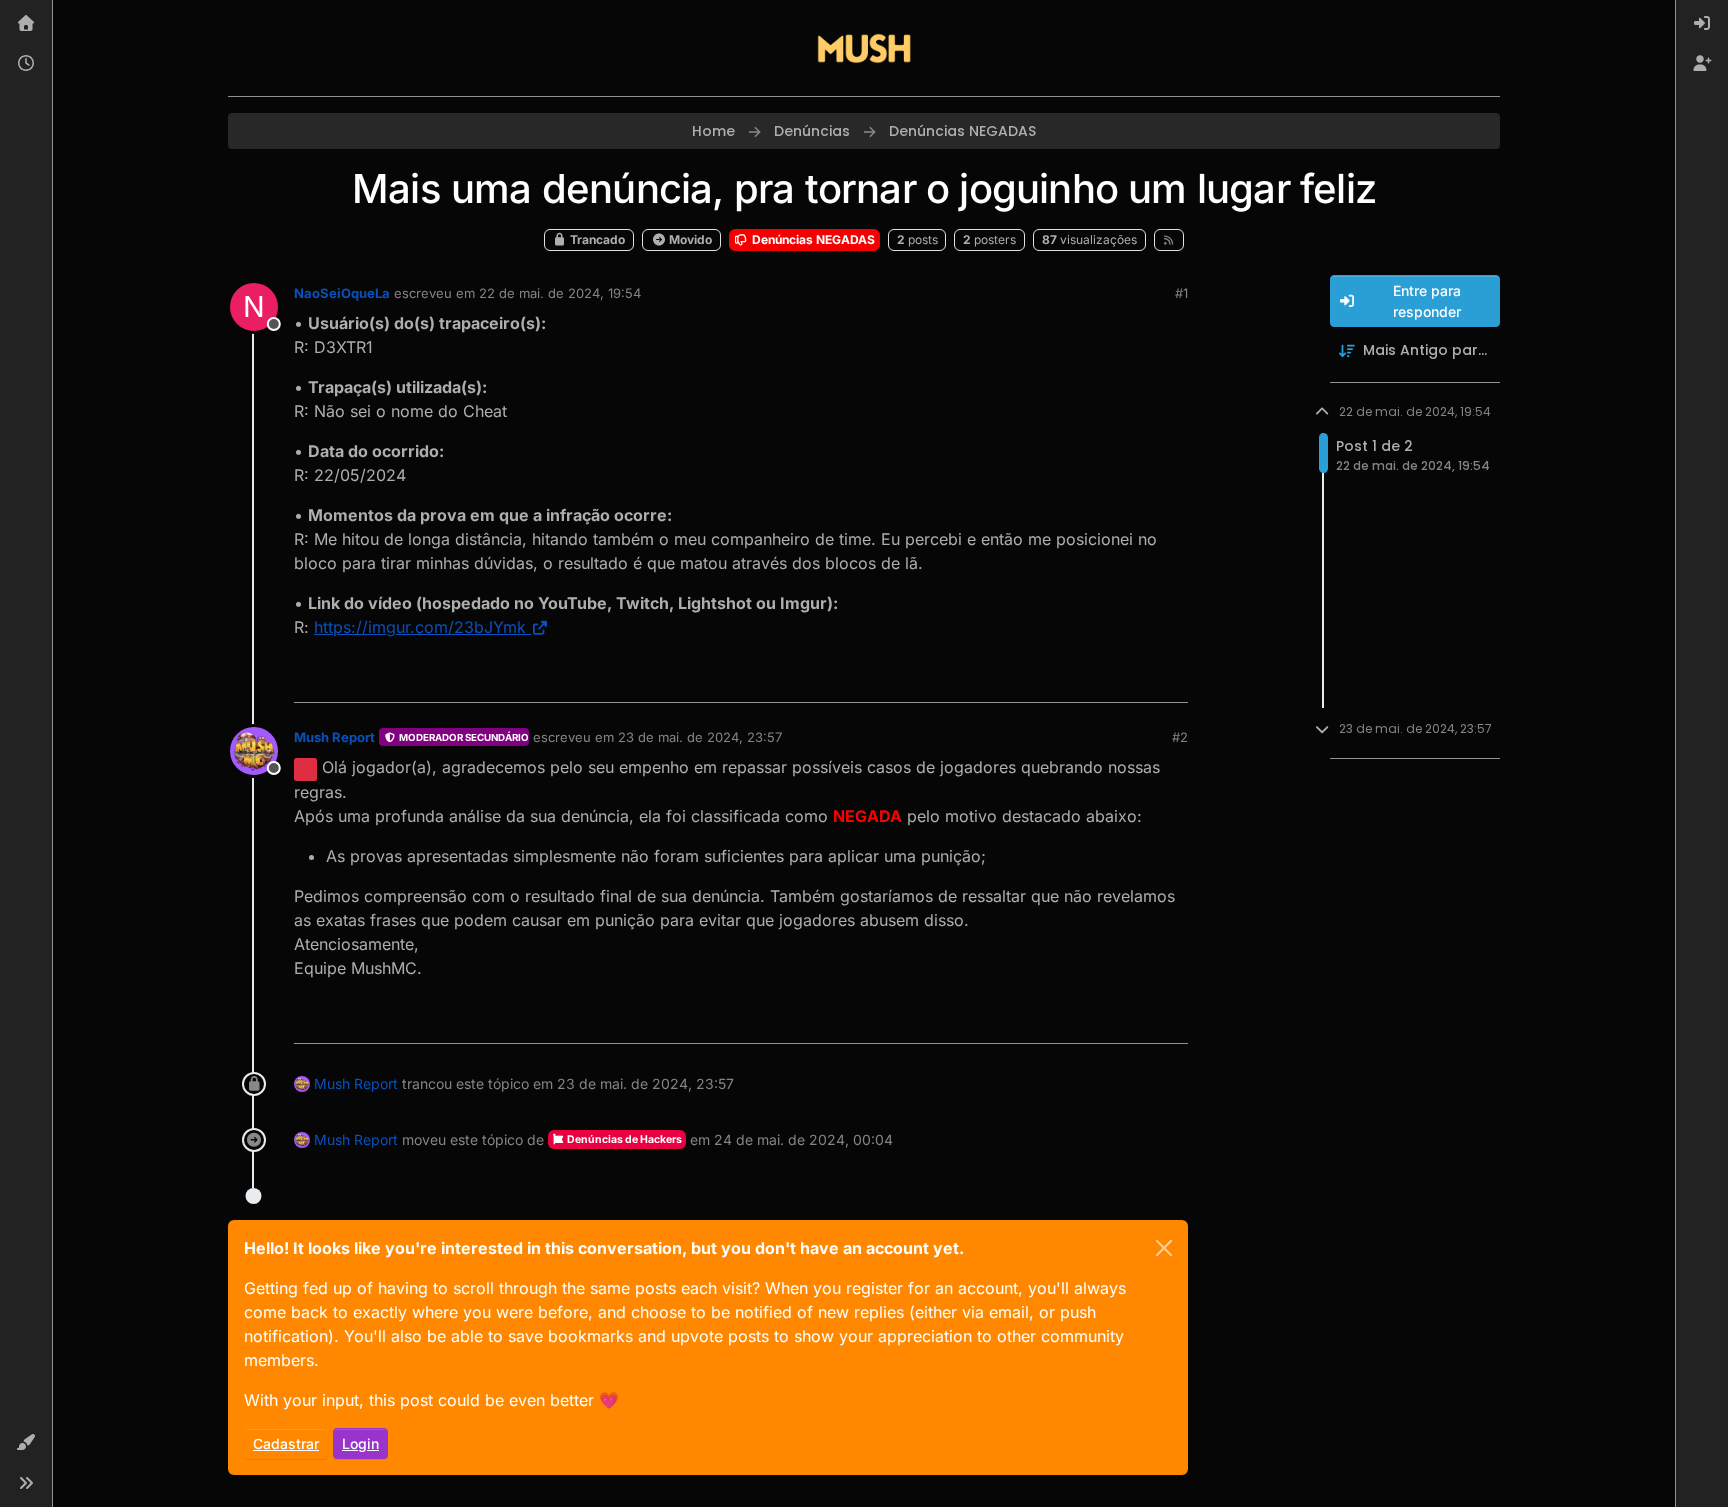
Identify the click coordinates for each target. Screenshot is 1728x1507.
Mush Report (334, 737)
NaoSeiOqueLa (342, 293)
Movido (689, 239)
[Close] (1164, 1248)
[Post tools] (1171, 678)
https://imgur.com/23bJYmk (420, 627)
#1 (1181, 293)
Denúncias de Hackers (623, 1139)
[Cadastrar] (1702, 64)
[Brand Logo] (864, 48)
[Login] (1702, 24)
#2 (1180, 737)
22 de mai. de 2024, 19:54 (560, 293)
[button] (26, 1443)
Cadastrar (286, 1443)
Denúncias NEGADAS (812, 239)
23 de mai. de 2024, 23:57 (700, 737)
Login (360, 1443)
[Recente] (26, 64)
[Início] (26, 24)
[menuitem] (1702, 24)
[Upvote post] (1100, 678)
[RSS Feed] (1169, 240)
